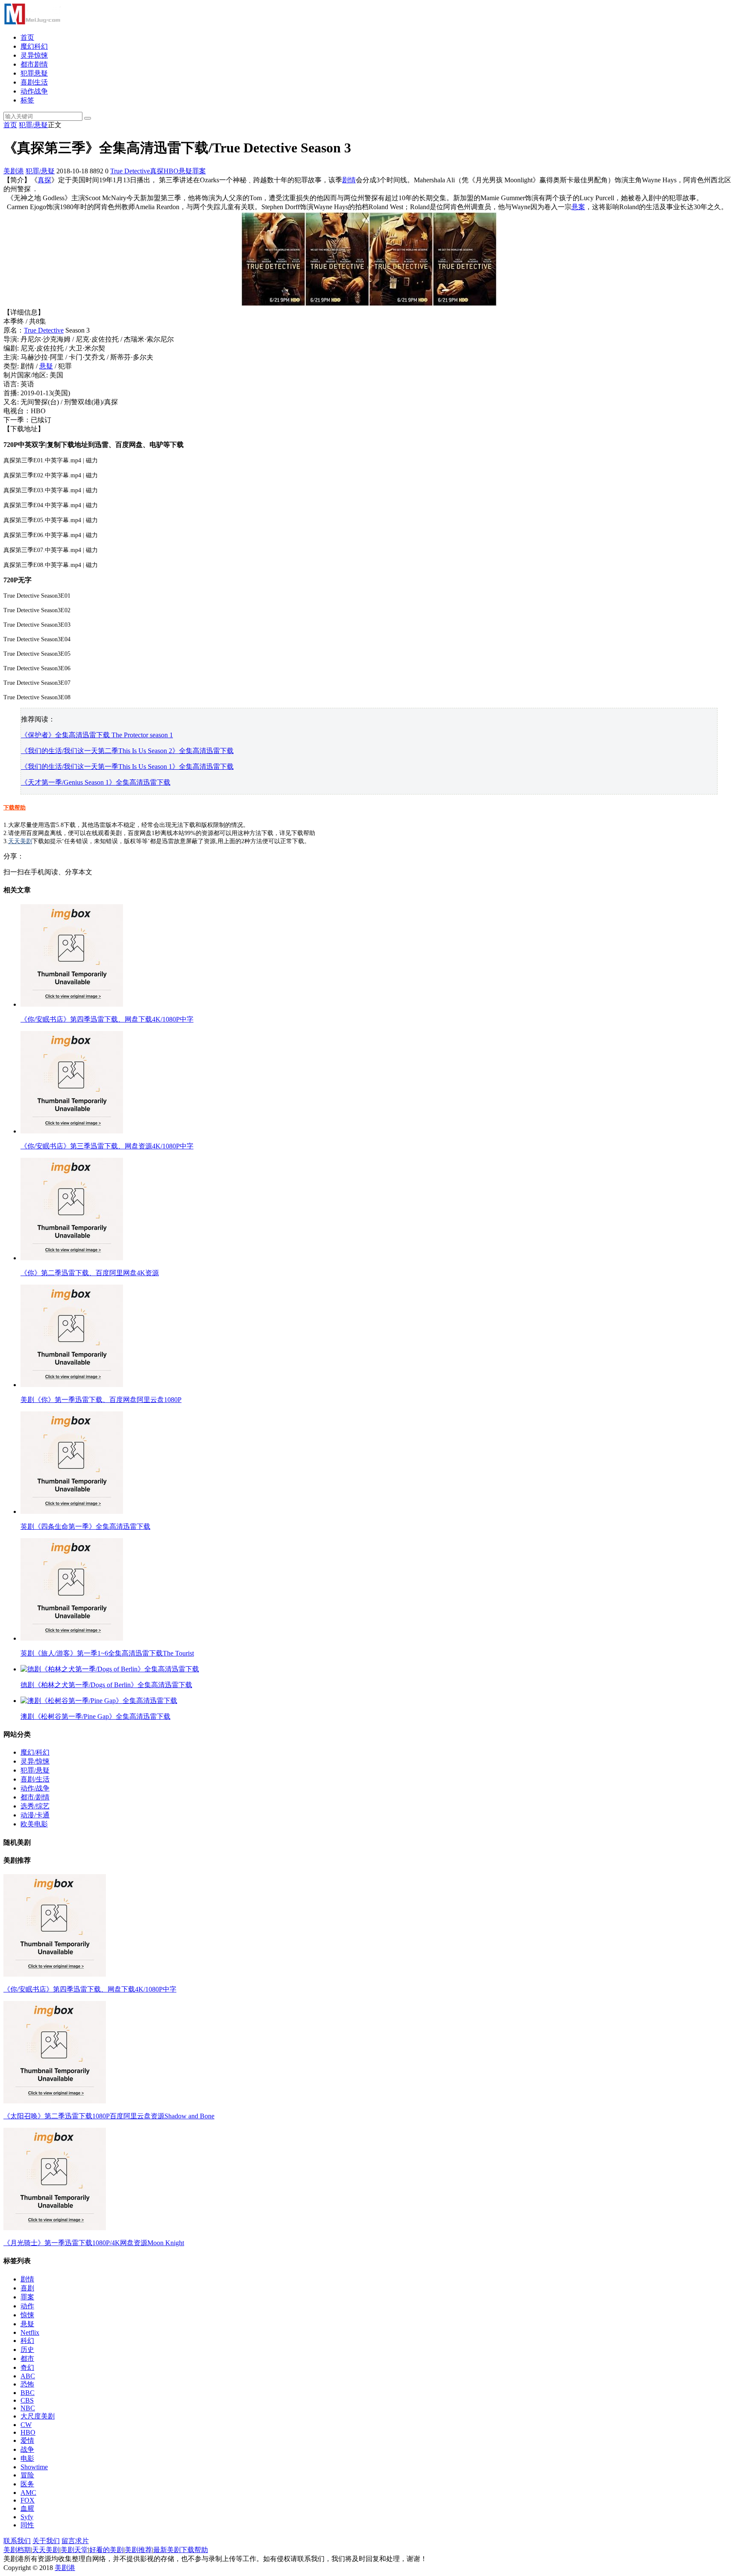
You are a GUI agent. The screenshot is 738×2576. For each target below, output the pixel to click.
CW (26, 2425)
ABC (28, 2376)
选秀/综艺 (35, 1806)
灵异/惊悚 (35, 1761)
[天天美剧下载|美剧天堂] (32, 22)
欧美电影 (34, 1824)
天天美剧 (20, 841)
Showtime (34, 2467)
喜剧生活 (34, 82)
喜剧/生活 (35, 1779)
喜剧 (27, 2288)
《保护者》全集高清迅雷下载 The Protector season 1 (97, 735)
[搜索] (88, 118)
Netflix (30, 2332)
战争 (27, 2449)
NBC (28, 2408)
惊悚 (27, 2315)
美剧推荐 (138, 2550)
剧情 (349, 180)
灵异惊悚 (34, 55)
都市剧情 (34, 64)
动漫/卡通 (35, 1815)
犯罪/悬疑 (33, 125)
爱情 (27, 2440)
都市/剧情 (35, 1797)
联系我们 (17, 2541)
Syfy (27, 2517)
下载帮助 (15, 808)
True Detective (130, 171)
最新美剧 (167, 2550)
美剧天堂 (74, 2550)
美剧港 (14, 171)
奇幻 (27, 2367)
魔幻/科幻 (35, 1752)
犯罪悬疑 (34, 73)
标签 (27, 100)
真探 (157, 171)
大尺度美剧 (38, 2416)
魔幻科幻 (34, 46)
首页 (27, 37)
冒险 (27, 2475)
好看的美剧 (106, 2550)
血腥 (27, 2508)
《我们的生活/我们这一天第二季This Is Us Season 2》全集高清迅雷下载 (127, 751)
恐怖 (27, 2384)
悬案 (578, 207)
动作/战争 (35, 1788)
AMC (28, 2493)
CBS (27, 2400)
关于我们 (46, 2541)
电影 (27, 2458)
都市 (27, 2358)
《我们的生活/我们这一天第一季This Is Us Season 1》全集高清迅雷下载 (127, 767)
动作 (27, 2306)
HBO (171, 171)
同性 (27, 2525)
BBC (28, 2393)
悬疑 (185, 171)
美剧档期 (17, 2550)
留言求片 (75, 2541)
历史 (27, 2350)
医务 (27, 2484)
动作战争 (34, 91)
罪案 (199, 171)
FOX (28, 2500)
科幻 (27, 2341)
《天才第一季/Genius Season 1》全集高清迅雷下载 (96, 782)
